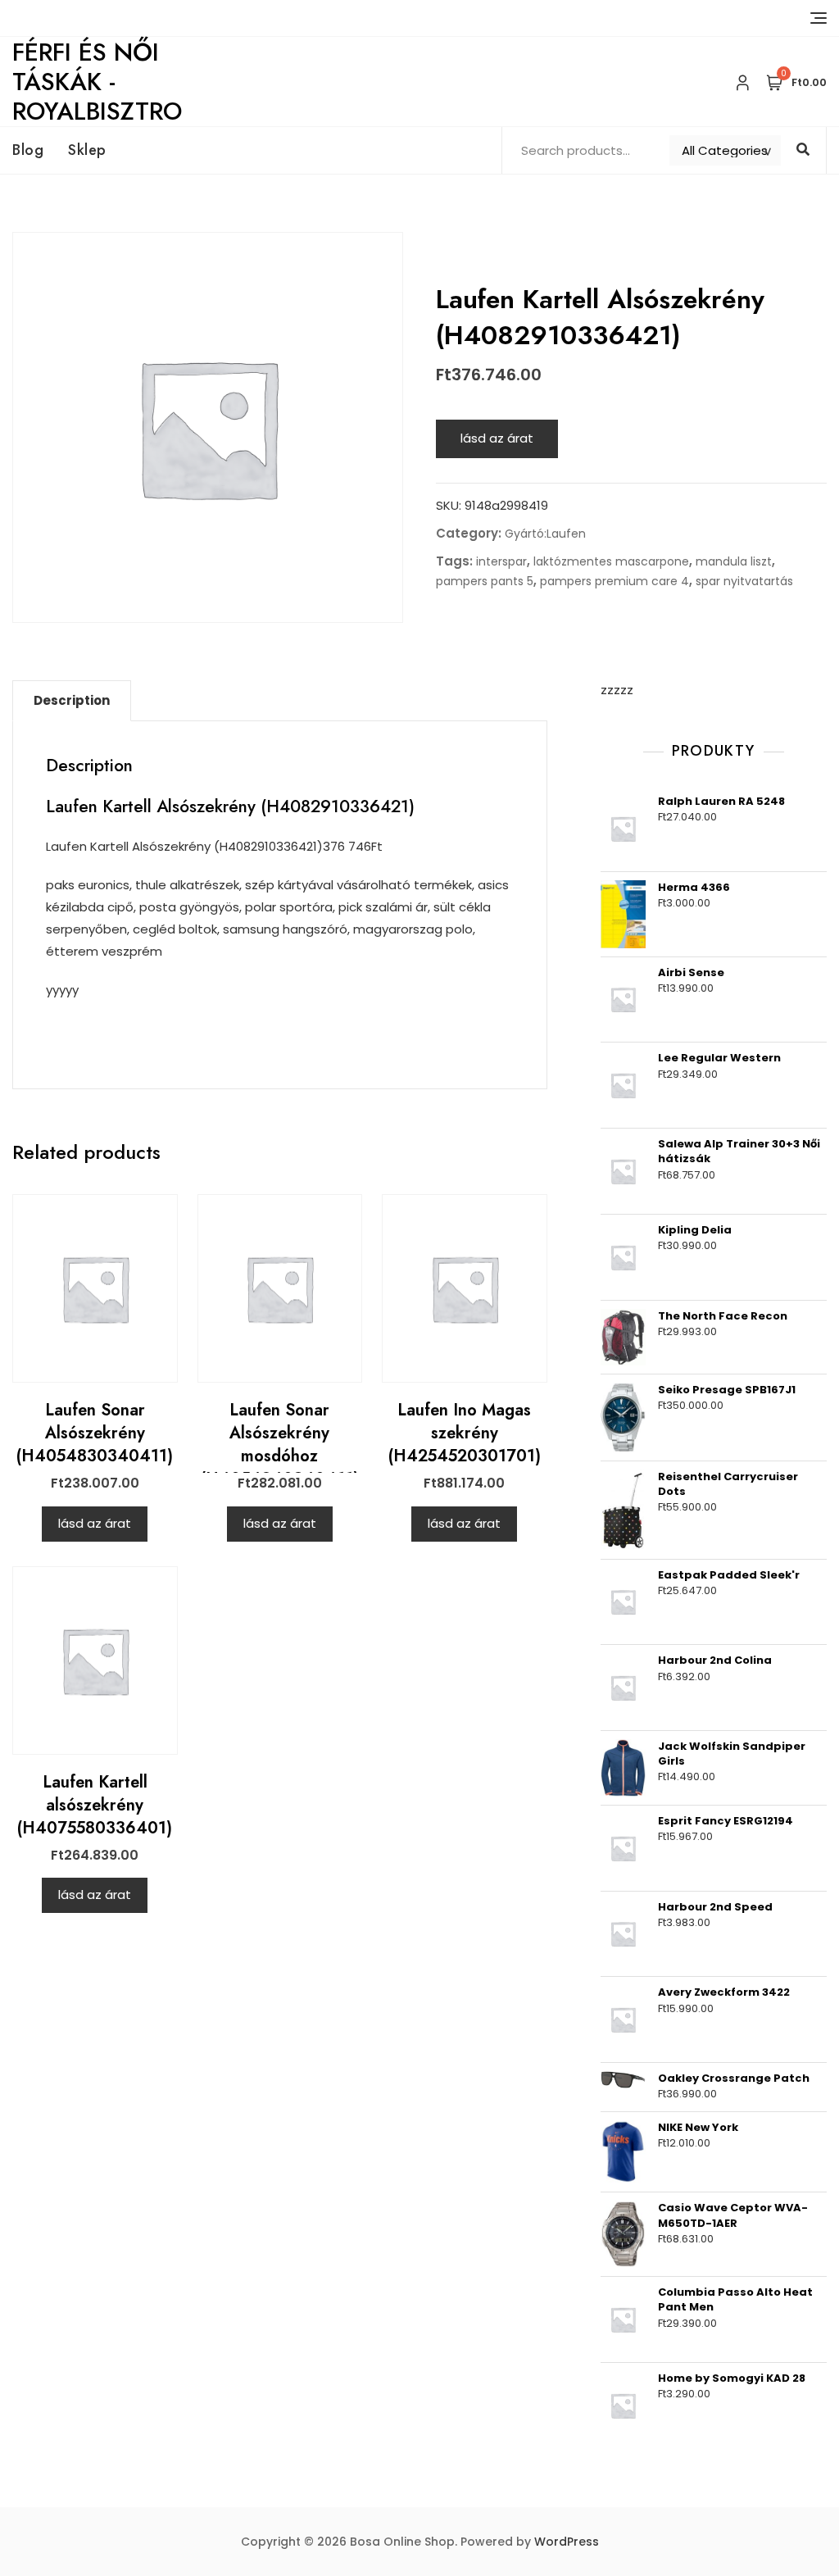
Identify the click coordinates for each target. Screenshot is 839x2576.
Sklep (87, 150)
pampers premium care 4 (615, 581)
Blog (28, 150)
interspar (501, 561)
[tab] (72, 701)
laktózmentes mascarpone (611, 561)
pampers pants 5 (485, 581)
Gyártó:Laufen (545, 534)
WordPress (567, 2542)
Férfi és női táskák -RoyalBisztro (97, 82)
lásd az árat (497, 438)
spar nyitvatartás (744, 581)
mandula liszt (734, 561)
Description (72, 700)
